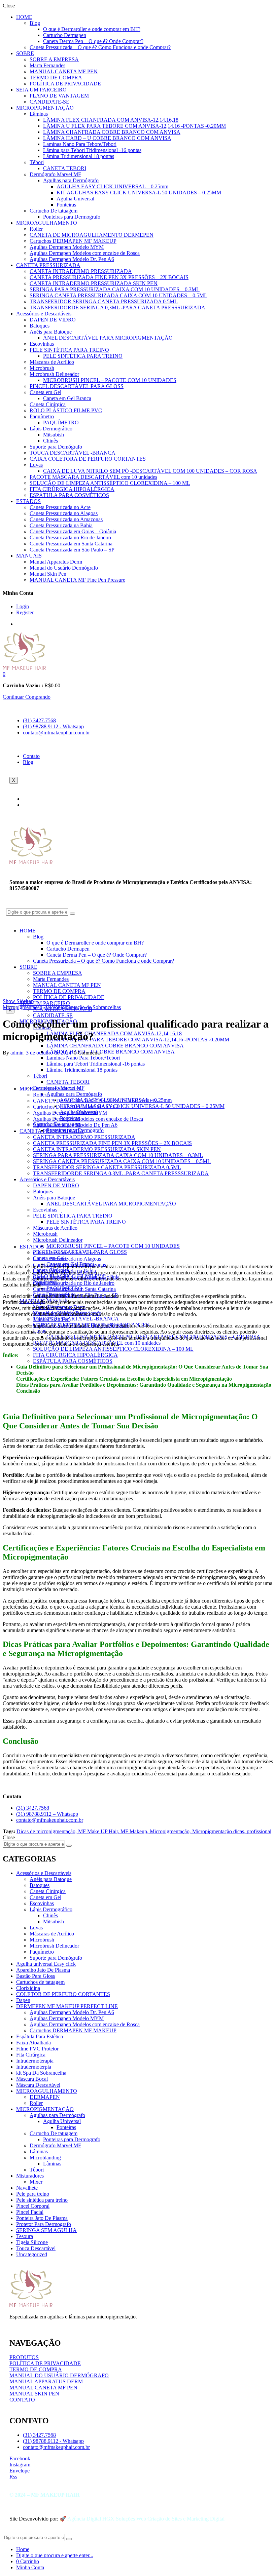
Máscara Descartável (38, 2085)
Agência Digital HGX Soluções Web (107, 2519)
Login (23, 606)
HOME (24, 17)
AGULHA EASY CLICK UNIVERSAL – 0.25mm (112, 186)
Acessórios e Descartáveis (44, 314)
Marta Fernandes (47, 65)
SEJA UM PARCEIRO (41, 90)
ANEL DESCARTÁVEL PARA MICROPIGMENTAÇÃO (108, 338)
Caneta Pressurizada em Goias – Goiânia (73, 531)
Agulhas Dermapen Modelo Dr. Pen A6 (72, 259)
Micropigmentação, (171, 1831)
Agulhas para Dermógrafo (71, 180)
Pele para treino (33, 2194)
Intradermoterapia (35, 2061)
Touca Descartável (36, 2248)
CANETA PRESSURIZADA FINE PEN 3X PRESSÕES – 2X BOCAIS (109, 277)
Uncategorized (32, 2254)
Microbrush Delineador (54, 374)
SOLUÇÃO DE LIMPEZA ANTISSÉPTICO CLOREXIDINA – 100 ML (110, 483)
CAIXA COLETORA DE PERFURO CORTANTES (88, 459)
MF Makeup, (135, 1831)
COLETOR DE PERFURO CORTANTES (63, 1994)
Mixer (36, 2182)
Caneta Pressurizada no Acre (60, 507)
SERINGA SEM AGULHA (46, 2230)
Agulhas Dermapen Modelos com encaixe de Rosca (85, 253)
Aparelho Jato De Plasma (43, 1970)
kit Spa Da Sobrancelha (41, 2073)
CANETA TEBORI (65, 168)
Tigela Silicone (32, 2242)
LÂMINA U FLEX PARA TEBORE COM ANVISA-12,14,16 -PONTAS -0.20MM (134, 126)
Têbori (37, 162)
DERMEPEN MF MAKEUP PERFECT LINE (67, 2006)
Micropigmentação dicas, (219, 1831)
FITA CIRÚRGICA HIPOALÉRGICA (72, 489)
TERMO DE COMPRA (56, 78)
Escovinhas (42, 344)
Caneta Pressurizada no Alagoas (64, 513)
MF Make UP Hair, (99, 1831)
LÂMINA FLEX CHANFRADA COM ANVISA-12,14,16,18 (111, 120)
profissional (259, 1831)
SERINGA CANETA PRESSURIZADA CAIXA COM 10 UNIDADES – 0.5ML (118, 295)
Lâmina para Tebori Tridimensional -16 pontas (92, 150)
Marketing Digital (206, 2519)
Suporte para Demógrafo (56, 447)
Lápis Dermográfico (51, 429)
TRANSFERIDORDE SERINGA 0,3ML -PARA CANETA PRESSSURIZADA (117, 307)
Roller (36, 229)
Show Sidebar (18, 1001)
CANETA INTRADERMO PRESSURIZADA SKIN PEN (94, 283)
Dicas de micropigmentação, (47, 1831)
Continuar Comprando (27, 697)
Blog (35, 23)
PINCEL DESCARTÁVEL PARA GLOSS (77, 386)
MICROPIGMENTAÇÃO (45, 108)
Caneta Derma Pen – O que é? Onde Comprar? (93, 41)
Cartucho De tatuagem (54, 211)
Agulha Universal (75, 199)
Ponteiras (66, 205)
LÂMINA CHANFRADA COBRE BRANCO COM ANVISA (112, 132)
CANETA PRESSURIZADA (48, 265)
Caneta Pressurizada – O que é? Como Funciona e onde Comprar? (100, 47)
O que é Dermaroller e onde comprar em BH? (92, 29)
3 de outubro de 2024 (49, 1053)
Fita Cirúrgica (31, 2055)
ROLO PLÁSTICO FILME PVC (66, 410)
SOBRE (25, 53)
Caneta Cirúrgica (48, 404)
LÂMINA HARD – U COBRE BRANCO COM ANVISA (107, 138)
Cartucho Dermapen (65, 35)
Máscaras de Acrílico (52, 362)
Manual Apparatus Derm (56, 562)
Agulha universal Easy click (46, 1964)
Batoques (40, 326)
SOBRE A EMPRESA (54, 59)
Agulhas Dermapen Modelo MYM (67, 247)
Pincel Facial (30, 2212)
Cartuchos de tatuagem (40, 1982)
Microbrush (42, 368)
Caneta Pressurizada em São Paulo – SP (72, 550)
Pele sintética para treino (42, 2200)
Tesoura (25, 2236)
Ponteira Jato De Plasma (42, 2218)
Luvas (36, 465)
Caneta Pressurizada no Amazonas (66, 519)
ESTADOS (28, 501)
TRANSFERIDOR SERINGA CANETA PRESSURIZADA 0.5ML (104, 301)
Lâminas (39, 114)
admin (17, 1053)
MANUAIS (29, 556)
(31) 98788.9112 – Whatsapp (47, 1814)
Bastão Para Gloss (36, 1976)
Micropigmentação (23, 1007)
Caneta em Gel (45, 392)
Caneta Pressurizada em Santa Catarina (71, 544)
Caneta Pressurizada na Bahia (61, 525)
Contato (31, 756)
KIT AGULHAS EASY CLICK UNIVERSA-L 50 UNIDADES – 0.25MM (139, 193)
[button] (4, 674)
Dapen (23, 2000)
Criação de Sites (165, 2519)
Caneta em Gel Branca (67, 398)
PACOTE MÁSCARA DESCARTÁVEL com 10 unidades (93, 477)
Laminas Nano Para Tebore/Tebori (80, 144)
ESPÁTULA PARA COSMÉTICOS (69, 495)
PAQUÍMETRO (61, 422)
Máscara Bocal (32, 2079)
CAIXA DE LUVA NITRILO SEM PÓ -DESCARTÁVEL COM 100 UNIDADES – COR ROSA (150, 471)
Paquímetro (42, 416)
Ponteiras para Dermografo (72, 217)
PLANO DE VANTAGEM (59, 96)
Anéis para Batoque (51, 332)
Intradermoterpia (34, 2067)
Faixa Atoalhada (33, 2043)
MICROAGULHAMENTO (47, 223)
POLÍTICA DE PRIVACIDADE (65, 84)
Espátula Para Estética (40, 2036)
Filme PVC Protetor (37, 2049)
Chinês (50, 441)
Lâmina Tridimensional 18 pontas (79, 156)
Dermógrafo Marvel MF (55, 174)
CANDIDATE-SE (49, 102)
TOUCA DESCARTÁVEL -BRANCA (73, 453)
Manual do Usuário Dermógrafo (64, 568)
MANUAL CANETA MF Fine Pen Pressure (77, 580)
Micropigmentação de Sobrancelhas (83, 1007)
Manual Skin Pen (48, 574)
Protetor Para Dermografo (44, 2224)
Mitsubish (54, 435)
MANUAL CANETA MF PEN (64, 71)
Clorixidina (28, 1988)
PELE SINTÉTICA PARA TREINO (69, 350)
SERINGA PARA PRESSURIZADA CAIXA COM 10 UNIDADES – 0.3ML (115, 289)
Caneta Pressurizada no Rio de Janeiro (70, 537)
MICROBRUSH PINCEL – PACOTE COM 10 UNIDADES (110, 380)
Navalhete (27, 2188)
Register (25, 612)
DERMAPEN (45, 2097)
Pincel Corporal (33, 2206)
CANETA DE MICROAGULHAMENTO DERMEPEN (92, 235)
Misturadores (30, 2176)
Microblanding (45, 2158)
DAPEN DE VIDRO (53, 320)
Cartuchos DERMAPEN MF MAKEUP (73, 241)
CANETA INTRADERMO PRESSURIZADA (81, 271)
